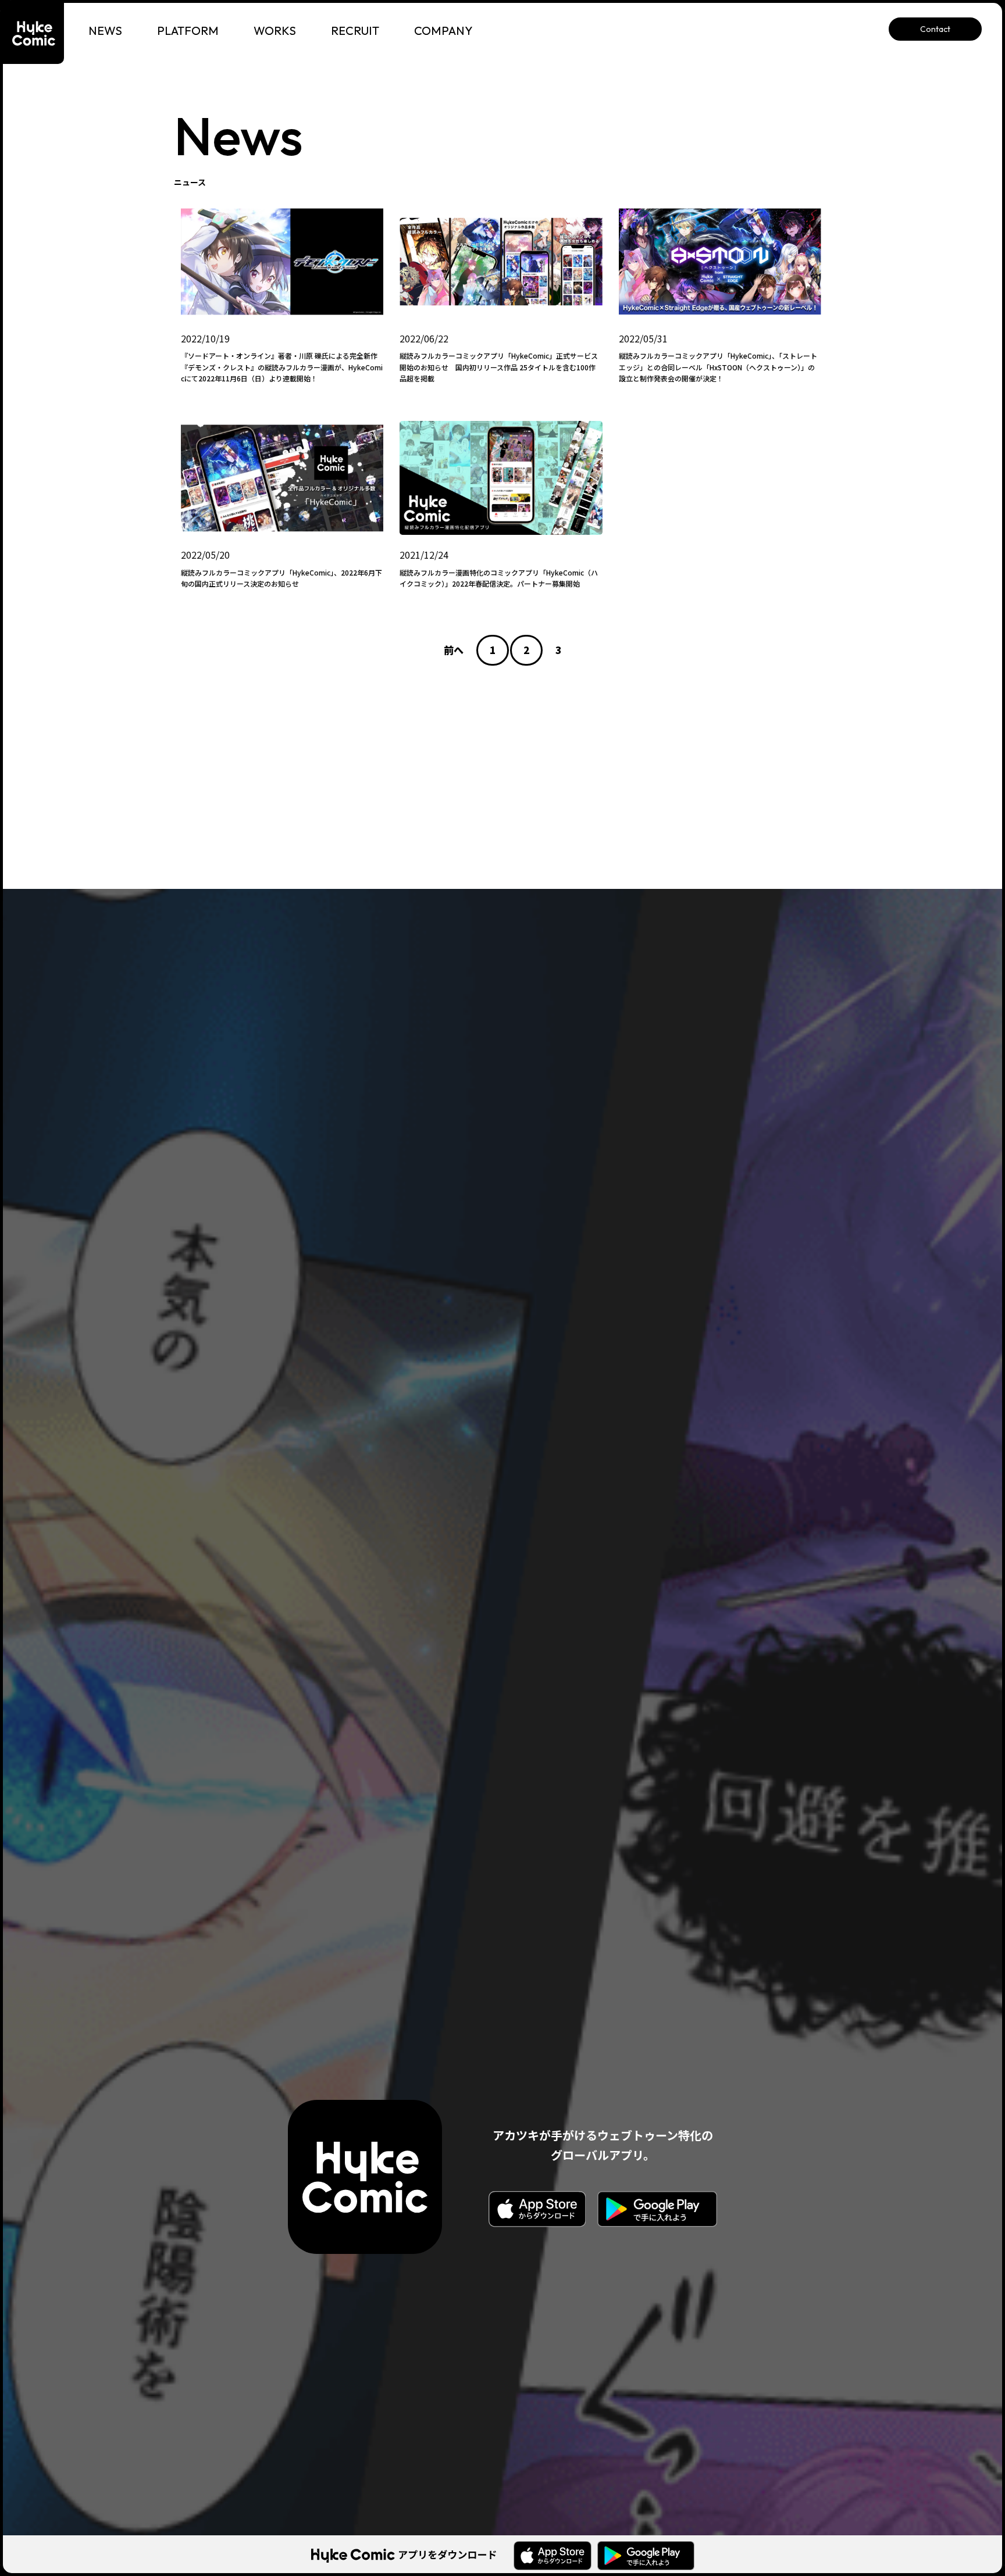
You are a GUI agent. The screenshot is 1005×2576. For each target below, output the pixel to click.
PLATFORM (188, 31)
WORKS (275, 31)
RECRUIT (355, 31)
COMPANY (443, 31)
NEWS (105, 31)
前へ (454, 650)
